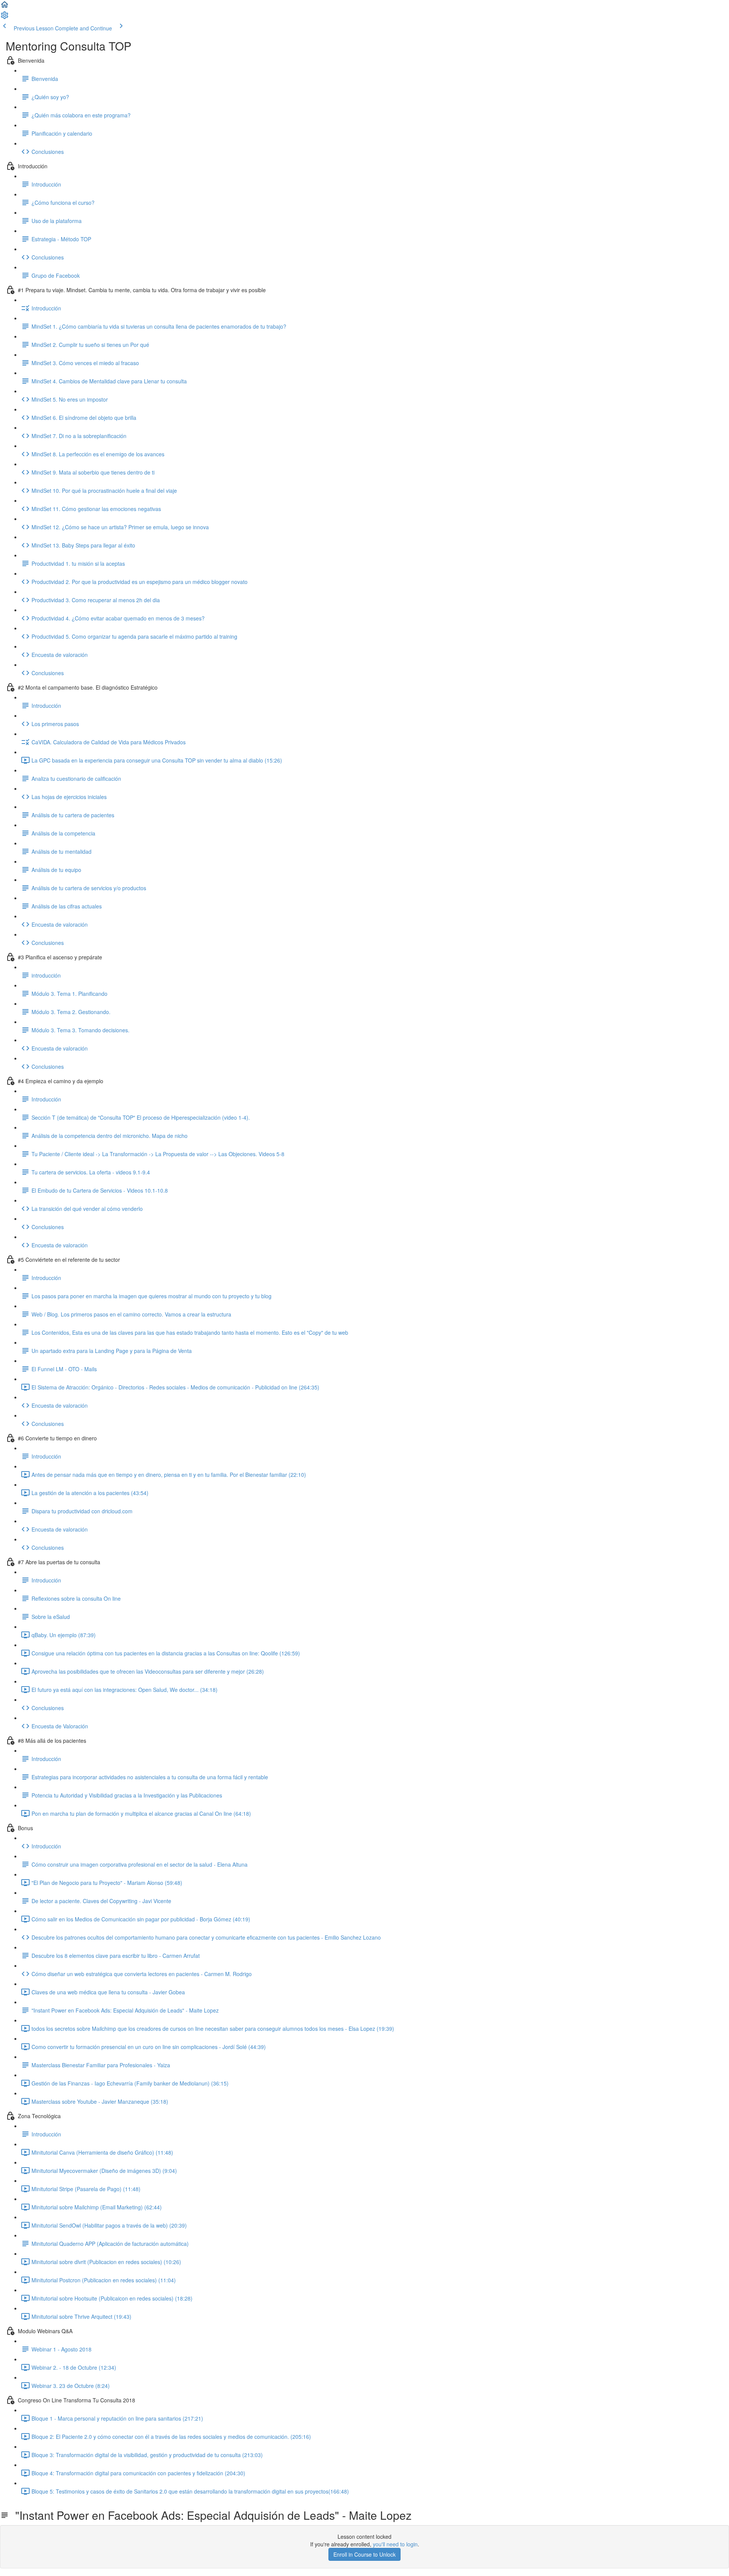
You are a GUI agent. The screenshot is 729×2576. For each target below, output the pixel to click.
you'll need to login (395, 2544)
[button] (5, 7)
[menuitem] (5, 17)
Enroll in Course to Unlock (364, 2554)
